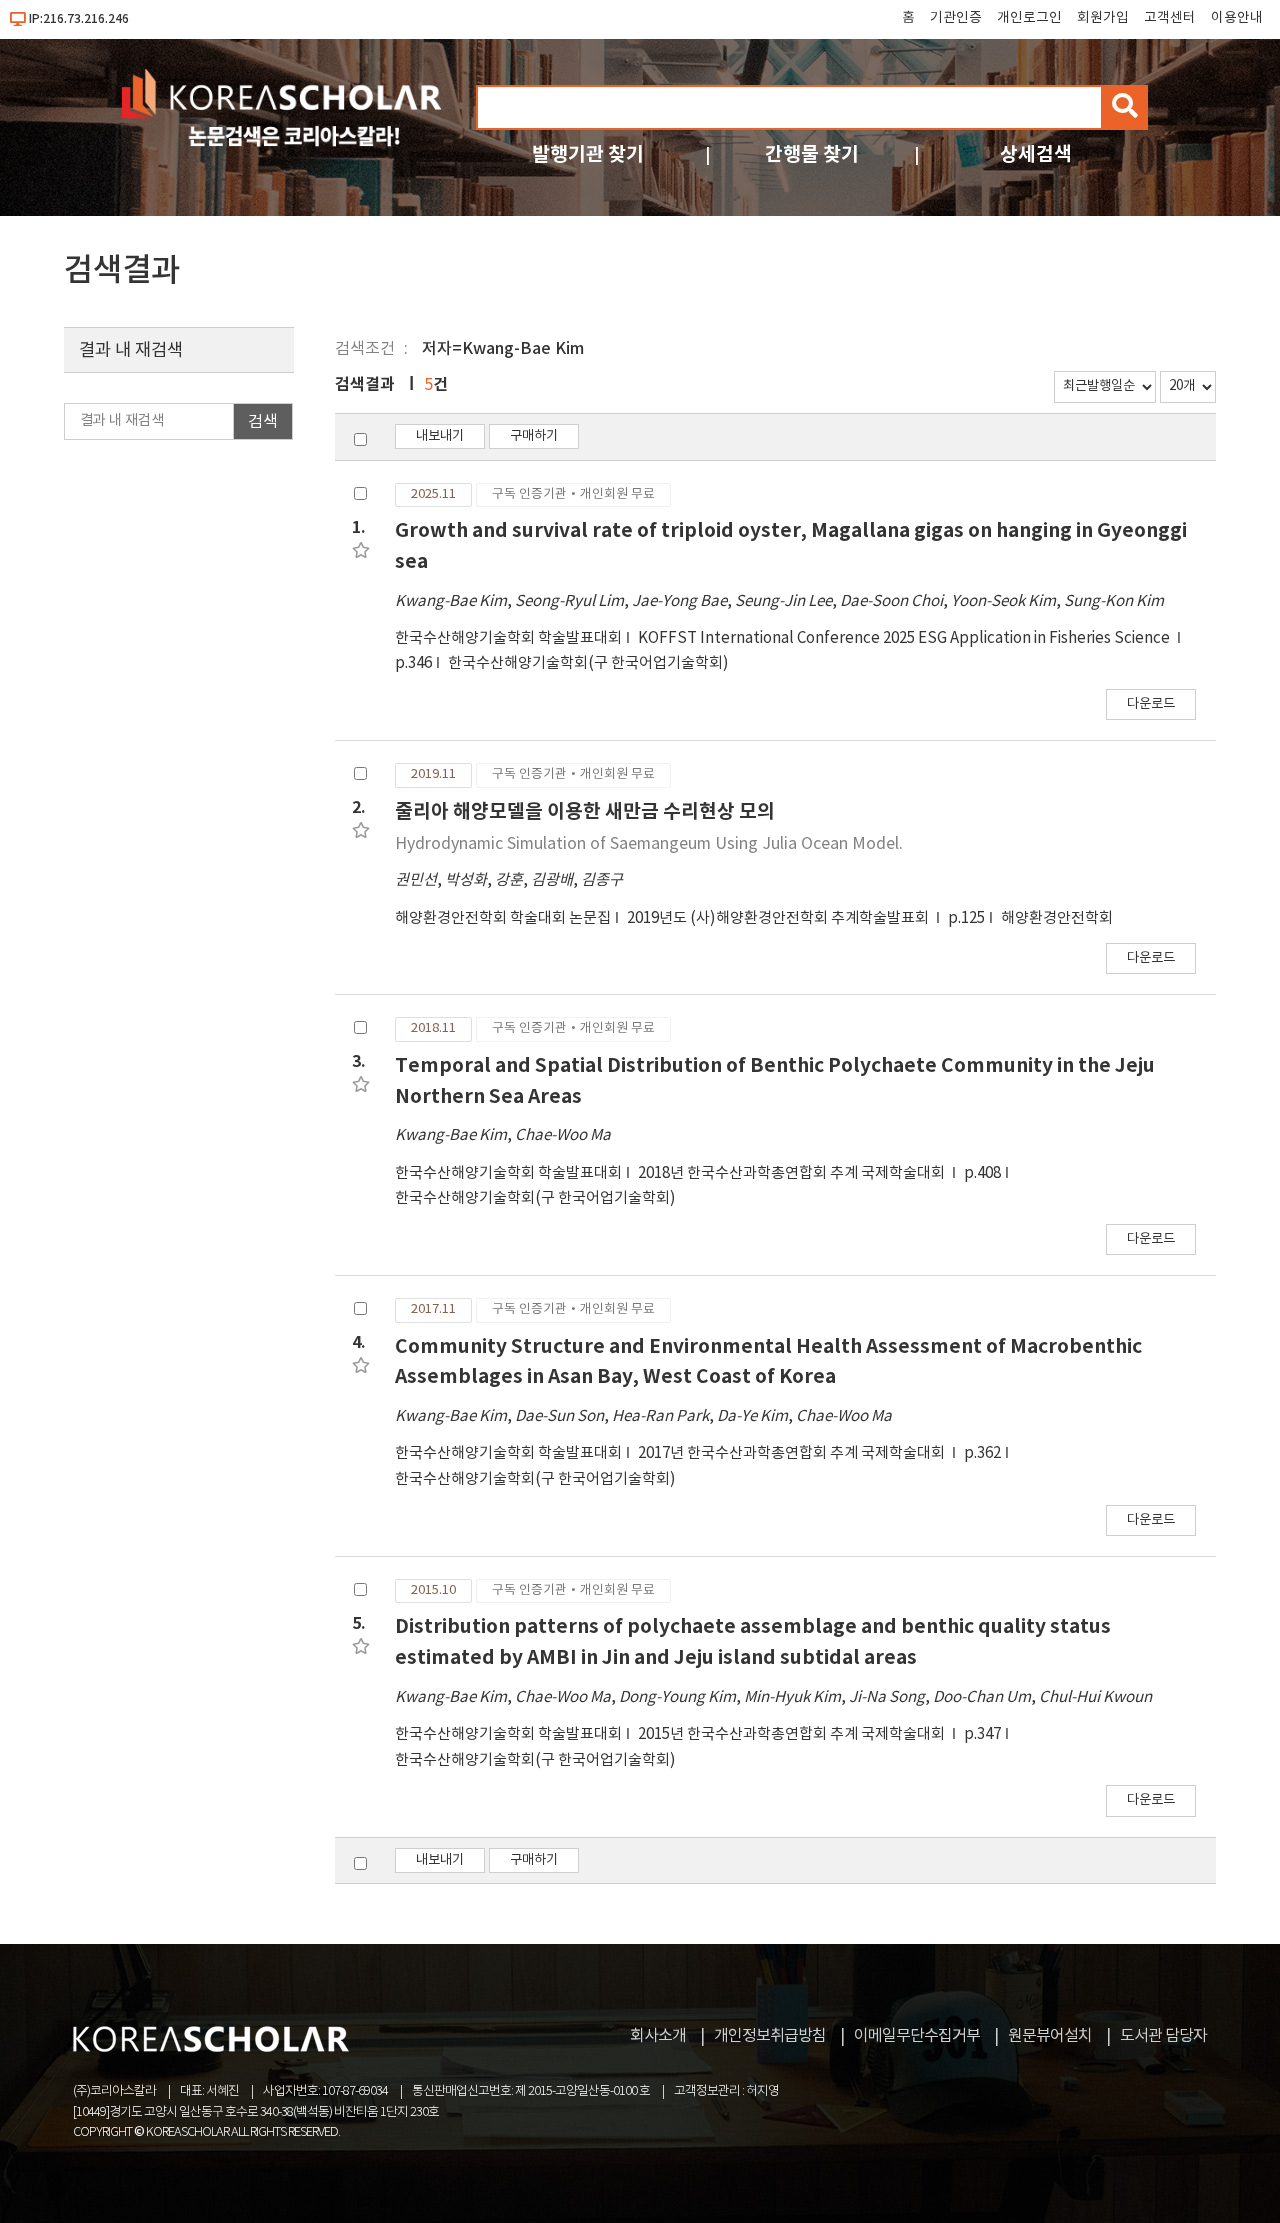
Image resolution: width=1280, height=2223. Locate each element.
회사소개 (658, 2036)
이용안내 (1237, 18)
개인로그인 (1029, 18)
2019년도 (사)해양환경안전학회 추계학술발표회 (779, 918)
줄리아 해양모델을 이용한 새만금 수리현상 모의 (585, 811)
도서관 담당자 (1163, 2036)
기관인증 (956, 18)
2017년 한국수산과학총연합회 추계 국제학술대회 (793, 1453)
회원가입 (1103, 18)
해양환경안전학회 (1057, 918)
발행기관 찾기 (588, 154)
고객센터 (1170, 18)
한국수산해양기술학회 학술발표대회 (508, 638)
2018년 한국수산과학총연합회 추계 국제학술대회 (793, 1173)
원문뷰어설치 (1050, 2036)
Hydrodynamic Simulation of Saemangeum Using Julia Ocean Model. (649, 844)
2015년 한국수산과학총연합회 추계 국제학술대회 (793, 1734)
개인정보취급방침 (770, 2036)
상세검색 (1036, 154)
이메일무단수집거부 (917, 2036)
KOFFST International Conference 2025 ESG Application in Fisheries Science (905, 638)
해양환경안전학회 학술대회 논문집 (503, 918)
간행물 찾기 (812, 154)
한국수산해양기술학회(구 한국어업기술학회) (588, 663)
